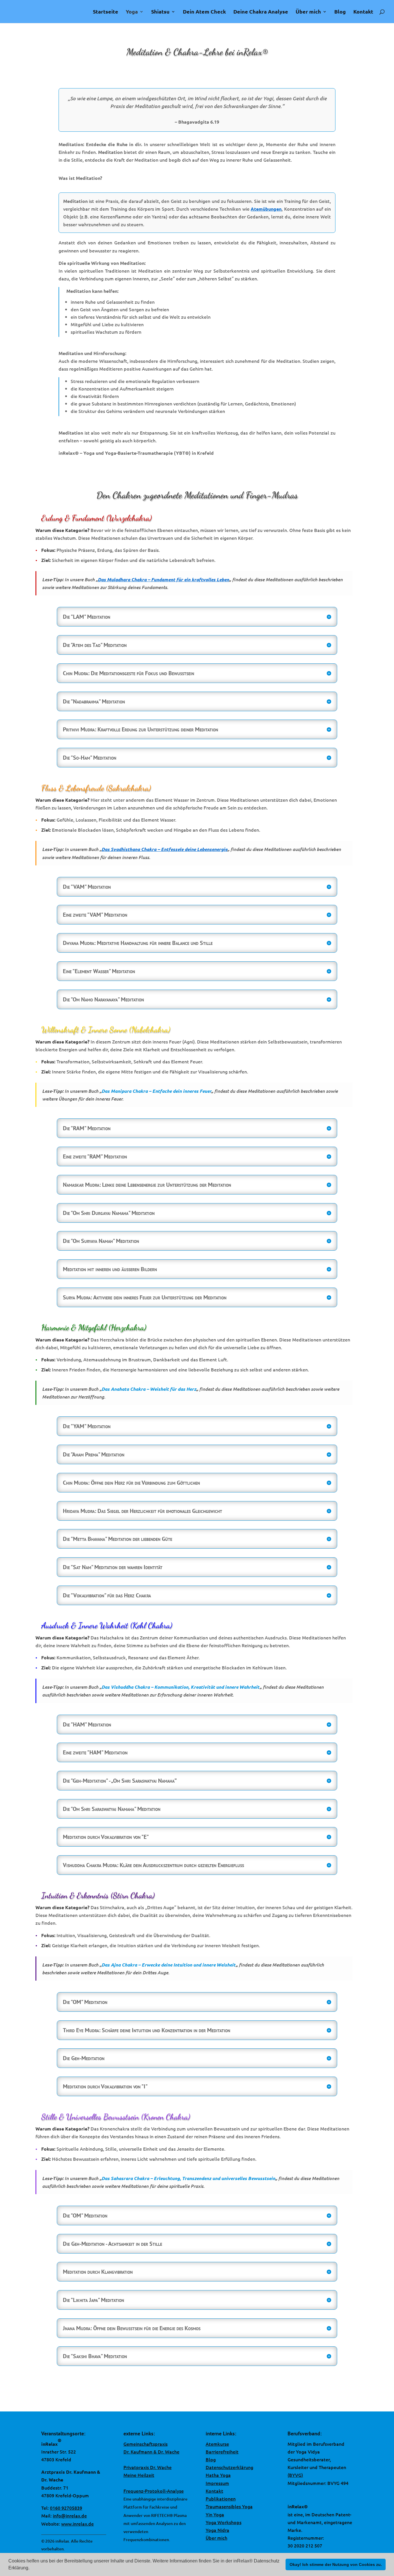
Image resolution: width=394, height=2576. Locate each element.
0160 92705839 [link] (66, 2508)
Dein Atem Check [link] (204, 12)
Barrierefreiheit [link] (222, 2452)
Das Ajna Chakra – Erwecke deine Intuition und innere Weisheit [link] (169, 1965)
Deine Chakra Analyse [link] (261, 12)
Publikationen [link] (221, 2498)
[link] (23, 7)
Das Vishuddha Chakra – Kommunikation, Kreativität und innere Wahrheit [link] (181, 1687)
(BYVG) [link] (295, 2475)
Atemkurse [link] (217, 2444)
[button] (31, 2569)
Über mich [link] (308, 12)
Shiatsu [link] (160, 12)
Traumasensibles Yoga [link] (229, 2506)
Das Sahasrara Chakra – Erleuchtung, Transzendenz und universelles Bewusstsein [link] (188, 2178)
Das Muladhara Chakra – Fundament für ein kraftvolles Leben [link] (163, 579)
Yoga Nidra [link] (217, 2530)
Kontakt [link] (363, 12)
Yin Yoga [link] (215, 2514)
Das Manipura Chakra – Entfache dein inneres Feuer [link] (156, 1091)
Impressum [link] (217, 2483)
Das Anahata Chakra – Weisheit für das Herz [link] (149, 1389)
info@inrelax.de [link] (70, 2515)
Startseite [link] (106, 12)
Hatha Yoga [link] (218, 2475)
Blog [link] (340, 12)
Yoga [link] (132, 12)
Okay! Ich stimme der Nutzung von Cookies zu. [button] (336, 2564)
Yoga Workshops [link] (224, 2522)
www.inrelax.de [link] (77, 2524)
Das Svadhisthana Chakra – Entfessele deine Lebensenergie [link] (164, 849)
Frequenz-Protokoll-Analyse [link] (154, 2491)
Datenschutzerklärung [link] (229, 2467)
